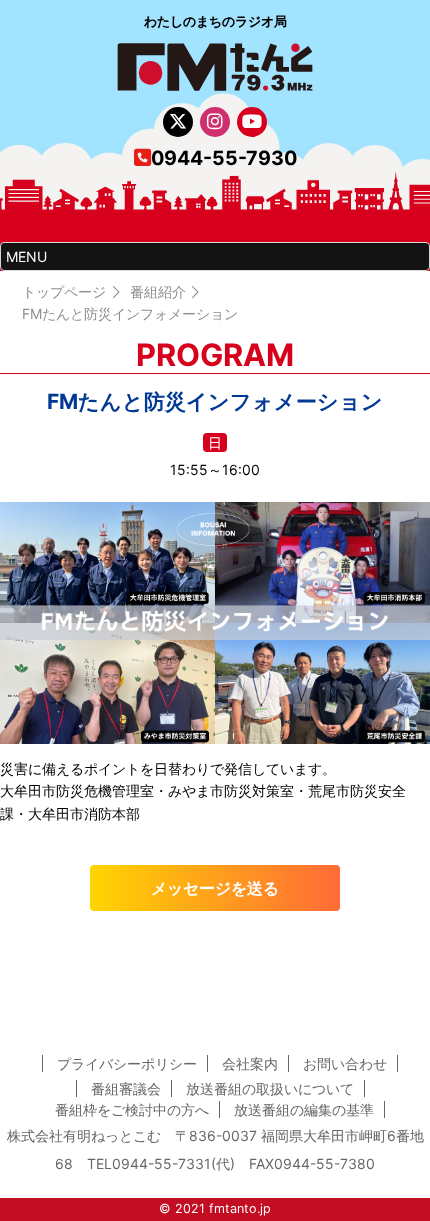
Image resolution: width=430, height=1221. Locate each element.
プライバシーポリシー (127, 1063)
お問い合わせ (345, 1063)
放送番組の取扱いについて (270, 1088)
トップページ (64, 291)
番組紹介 (158, 291)
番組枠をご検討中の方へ (132, 1109)
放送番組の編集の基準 (304, 1109)
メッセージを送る (215, 888)
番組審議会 (126, 1088)
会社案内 (250, 1063)
